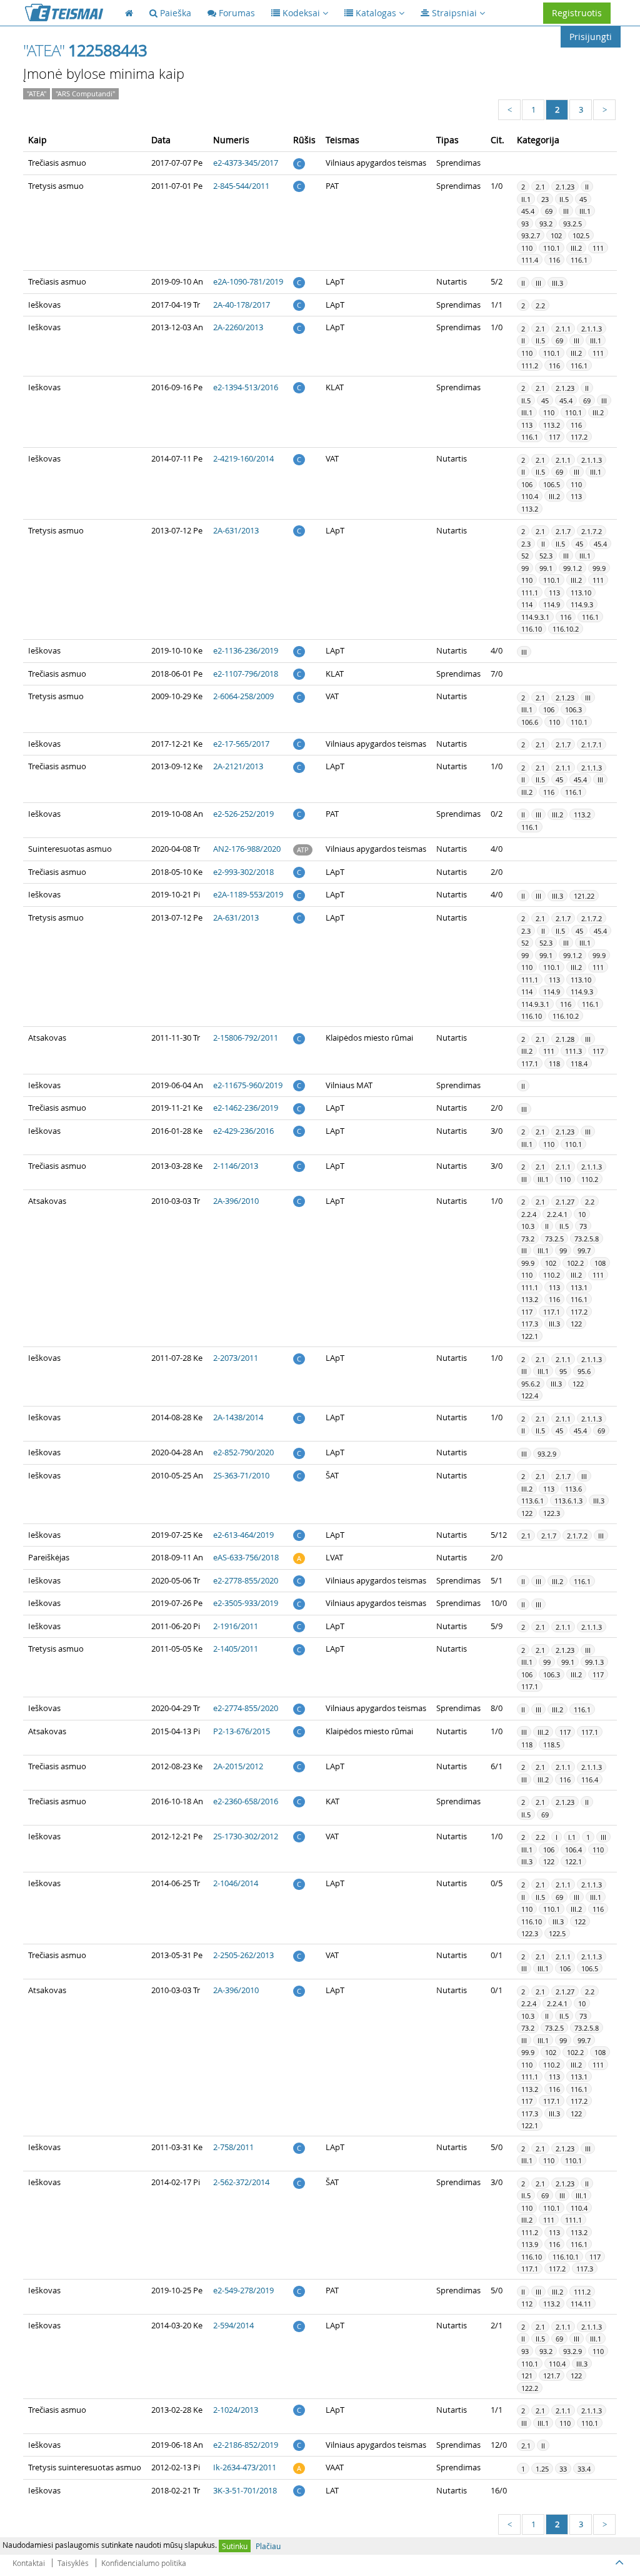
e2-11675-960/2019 (248, 1085)
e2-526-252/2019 (243, 814)
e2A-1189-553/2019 (248, 894)
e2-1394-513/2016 (246, 387)
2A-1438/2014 (238, 1417)
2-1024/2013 (236, 2410)
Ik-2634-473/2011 (245, 2467)
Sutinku (235, 2546)
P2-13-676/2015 (242, 1731)
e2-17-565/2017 (241, 744)
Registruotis (577, 13)
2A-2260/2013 (238, 327)
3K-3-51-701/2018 (245, 2490)
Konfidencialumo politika (144, 2563)
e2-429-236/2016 (243, 1131)
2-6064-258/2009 (243, 696)
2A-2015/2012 (238, 1766)
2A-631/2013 (236, 530)
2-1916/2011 (236, 1626)
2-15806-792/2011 (246, 1038)
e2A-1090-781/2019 (248, 281)
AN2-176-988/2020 (247, 849)
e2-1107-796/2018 (246, 674)
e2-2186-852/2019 (246, 2445)
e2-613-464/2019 (243, 1535)
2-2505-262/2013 (243, 1955)
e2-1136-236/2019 (246, 650)
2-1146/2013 (236, 1166)
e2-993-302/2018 (243, 872)
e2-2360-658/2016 (246, 1801)
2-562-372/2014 (241, 2182)
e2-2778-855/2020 (246, 1580)
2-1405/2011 (236, 1649)
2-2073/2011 (236, 1358)
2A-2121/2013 (238, 766)
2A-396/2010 (236, 1201)
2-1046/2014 (236, 1883)
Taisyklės (73, 2563)
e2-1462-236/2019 (246, 1108)
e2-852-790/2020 (243, 1452)
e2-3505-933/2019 (246, 1603)
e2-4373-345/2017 (246, 163)
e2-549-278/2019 (243, 2290)
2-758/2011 (233, 2147)
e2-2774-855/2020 (246, 1708)
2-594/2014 (233, 2325)
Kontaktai (29, 2563)
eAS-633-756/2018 (246, 1557)
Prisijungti (591, 37)
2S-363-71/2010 (241, 1475)
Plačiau (268, 2546)
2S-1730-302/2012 (246, 1836)
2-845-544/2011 (241, 186)
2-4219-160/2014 (243, 458)
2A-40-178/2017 (242, 305)
